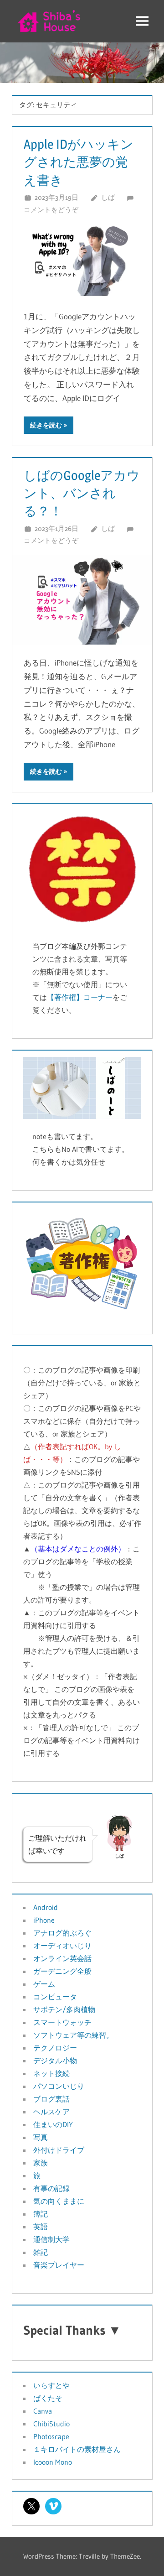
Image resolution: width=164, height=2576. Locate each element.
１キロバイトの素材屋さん (77, 2449)
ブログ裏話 (51, 2099)
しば (108, 197)
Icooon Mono (53, 2462)
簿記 (41, 2214)
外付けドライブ (59, 2150)
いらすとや (51, 2385)
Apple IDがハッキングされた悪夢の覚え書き (79, 162)
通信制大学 (51, 2239)
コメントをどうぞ (51, 210)
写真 (41, 2137)
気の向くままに (59, 2201)
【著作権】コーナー (80, 997)
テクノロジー (55, 2048)
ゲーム (44, 1984)
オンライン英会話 (62, 1958)
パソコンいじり (59, 2086)
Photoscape (51, 2436)
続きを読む (46, 425)
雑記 (41, 2252)
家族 (41, 2163)
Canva (43, 2411)
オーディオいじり (62, 1946)
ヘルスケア (51, 2112)
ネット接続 (51, 2073)
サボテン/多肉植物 (64, 2009)
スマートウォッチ (62, 2022)
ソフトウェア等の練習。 (73, 2035)
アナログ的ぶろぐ (62, 1933)
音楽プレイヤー (59, 2265)
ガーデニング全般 (62, 1971)
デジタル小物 (55, 2061)
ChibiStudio (51, 2424)
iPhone (44, 1920)
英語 (41, 2227)
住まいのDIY (53, 2124)
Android (46, 1907)
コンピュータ (55, 1997)
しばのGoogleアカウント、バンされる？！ (82, 493)
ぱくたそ (48, 2398)
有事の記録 (51, 2188)
